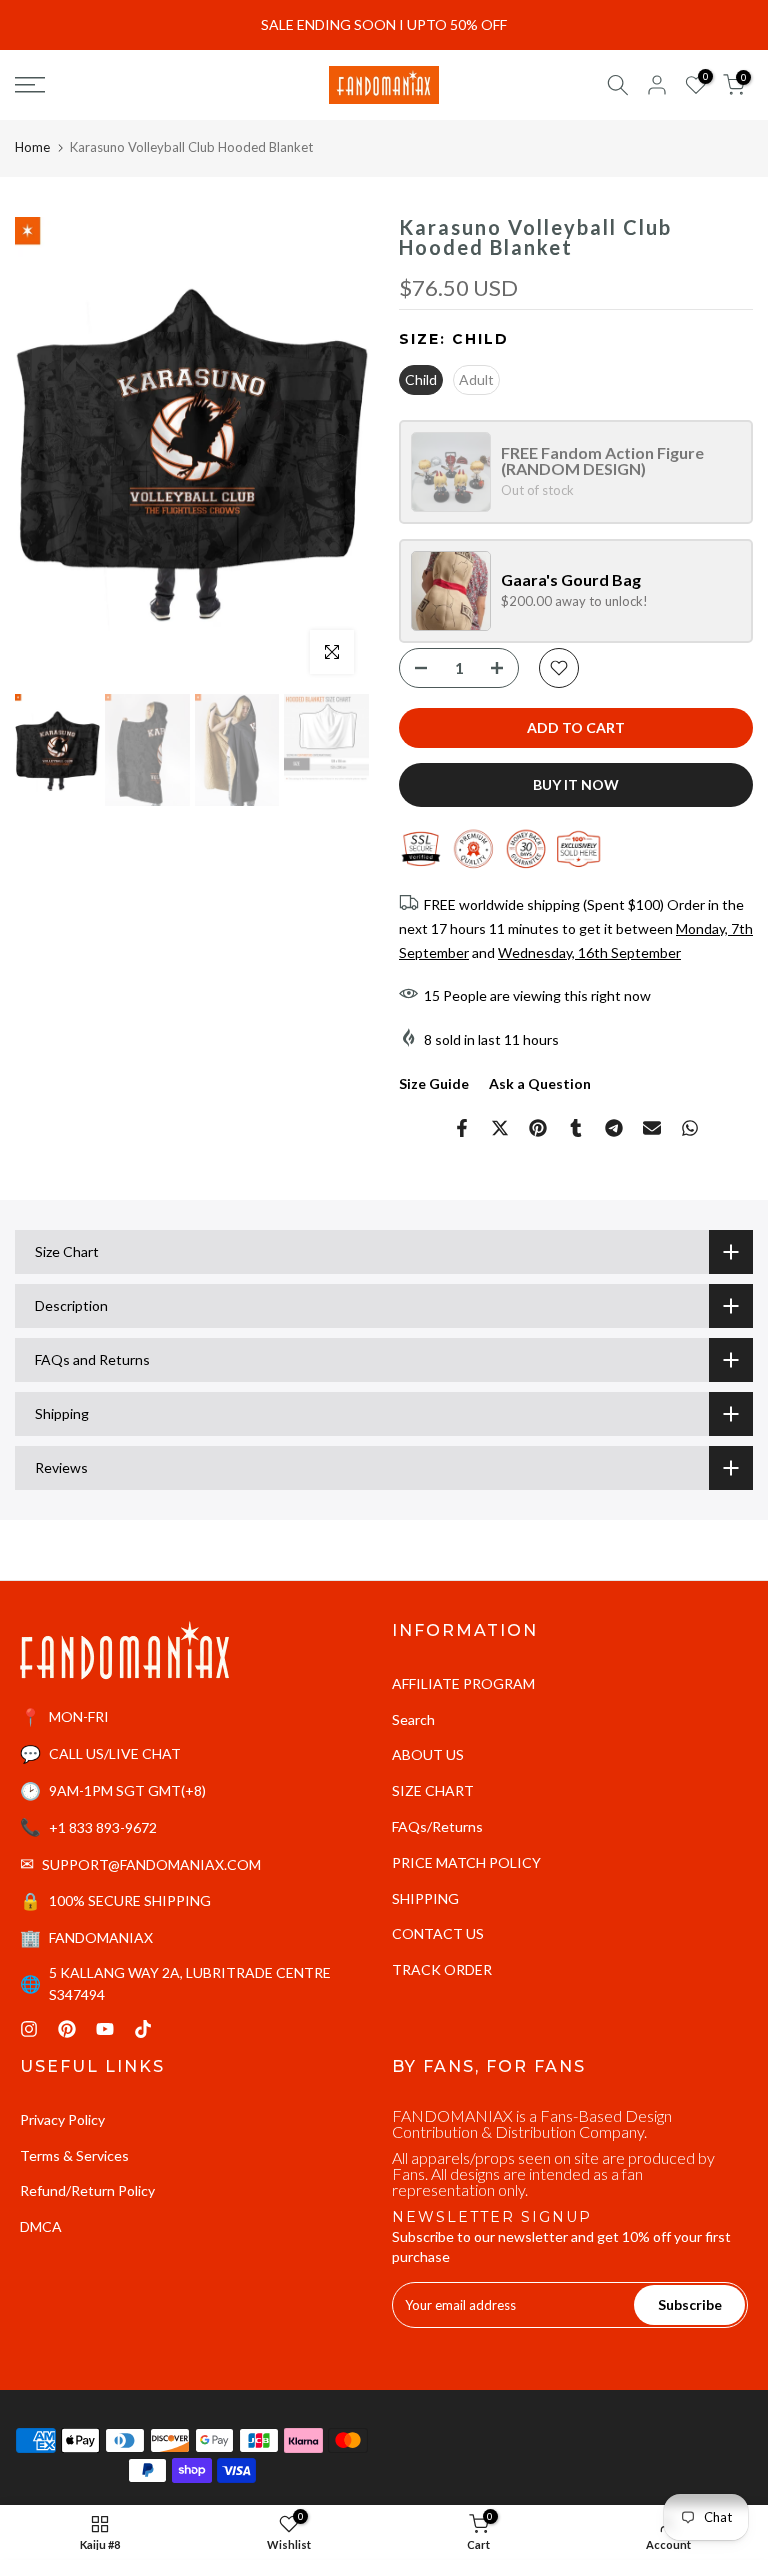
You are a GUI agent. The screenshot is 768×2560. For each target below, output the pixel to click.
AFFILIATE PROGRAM (463, 1683)
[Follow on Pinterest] (67, 2029)
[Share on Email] (652, 1128)
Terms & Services (74, 2155)
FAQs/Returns (437, 1826)
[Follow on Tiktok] (143, 2029)
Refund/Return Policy (87, 2190)
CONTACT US (438, 1933)
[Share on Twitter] (500, 1128)
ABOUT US (428, 1754)
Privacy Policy (62, 2119)
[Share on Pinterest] (538, 1128)
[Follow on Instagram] (29, 2029)
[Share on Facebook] (462, 1128)
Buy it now (576, 784)
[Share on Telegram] (614, 1128)
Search (413, 1719)
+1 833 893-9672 (103, 1827)
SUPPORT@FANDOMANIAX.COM (151, 1864)
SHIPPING (425, 1898)
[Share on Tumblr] (576, 1128)
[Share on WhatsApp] (690, 1128)
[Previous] (50, 453)
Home (32, 147)
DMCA (41, 2226)
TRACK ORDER (442, 1969)
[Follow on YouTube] (105, 2029)
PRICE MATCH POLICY (466, 1862)
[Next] (334, 453)
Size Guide (434, 1083)
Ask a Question (540, 1083)
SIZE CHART (433, 1790)
